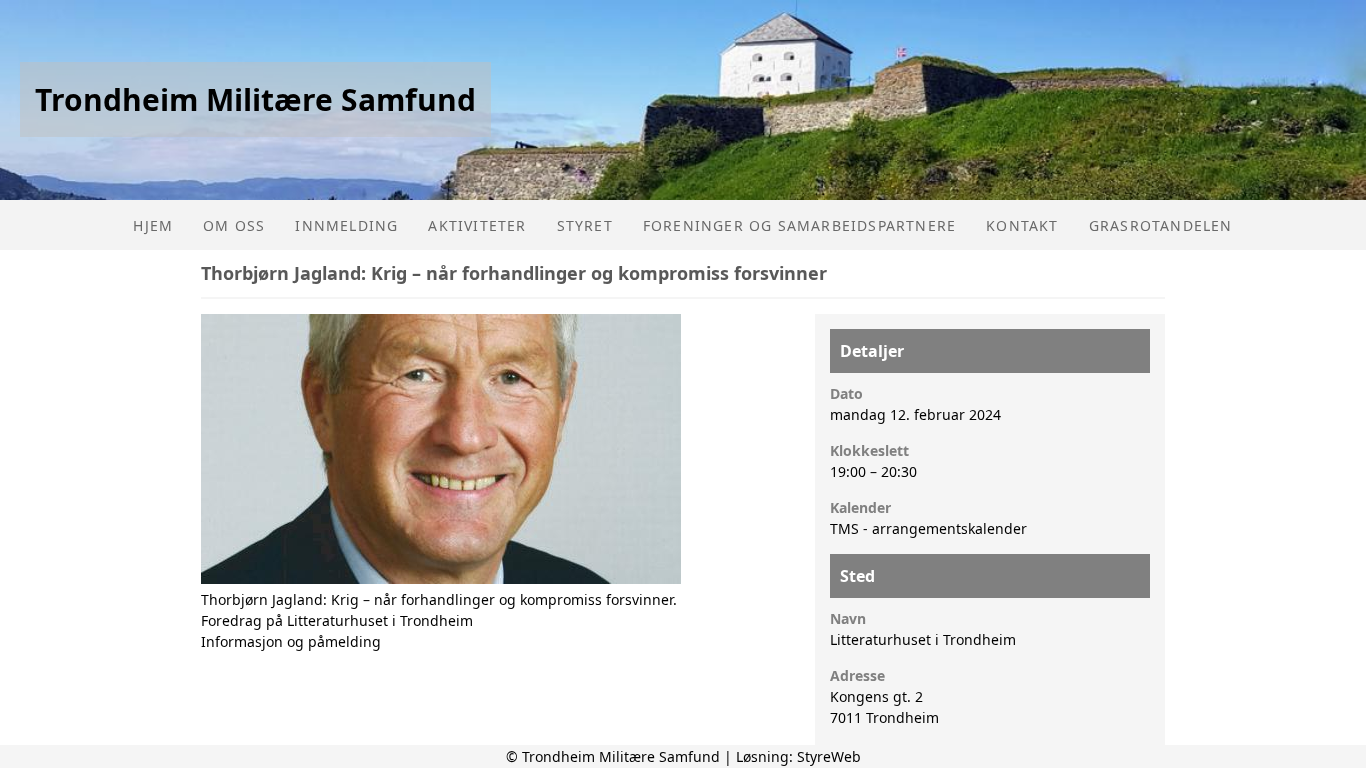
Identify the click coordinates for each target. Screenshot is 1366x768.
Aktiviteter (477, 225)
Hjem (153, 225)
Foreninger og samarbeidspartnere (799, 225)
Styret (585, 225)
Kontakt (1022, 225)
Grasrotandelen (1161, 225)
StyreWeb (829, 756)
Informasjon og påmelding (291, 641)
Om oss (234, 225)
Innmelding (346, 225)
